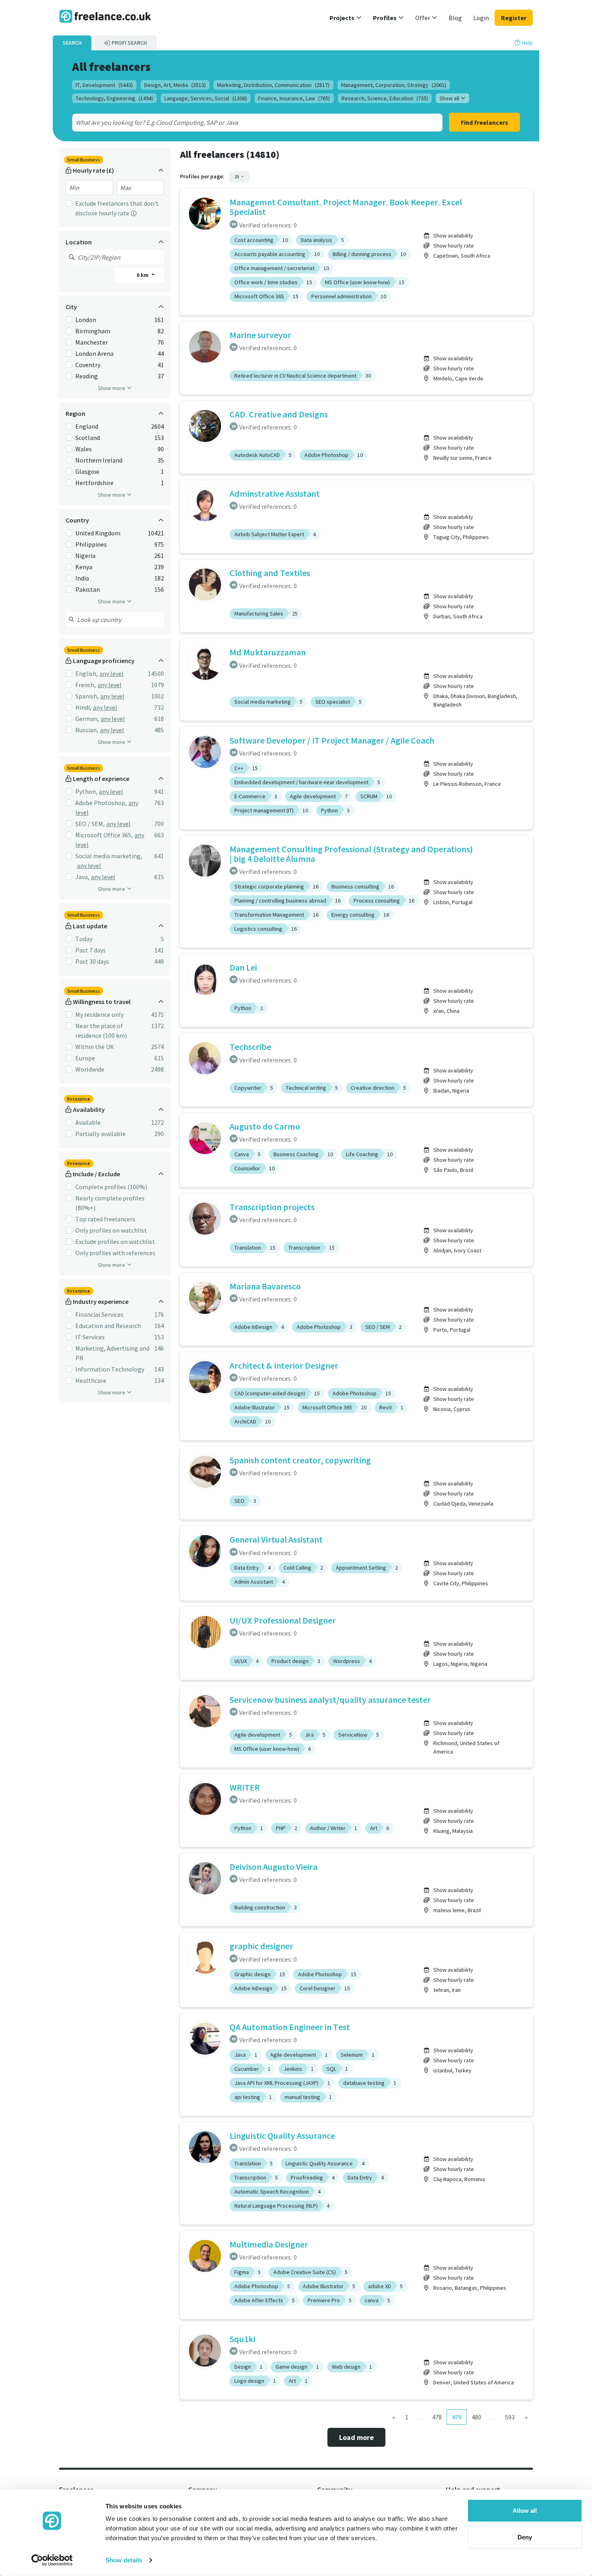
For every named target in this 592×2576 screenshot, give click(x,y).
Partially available (100, 1134)
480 (476, 2417)
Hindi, (83, 707)
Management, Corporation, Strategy (394, 85)
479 (457, 2417)
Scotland (88, 438)
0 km (143, 275)
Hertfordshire (94, 483)
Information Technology (110, 1369)
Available (88, 1122)
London (86, 320)
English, (87, 673)
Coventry (88, 365)
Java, (82, 877)
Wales (84, 449)
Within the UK (95, 1047)
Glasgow (87, 471)
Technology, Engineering (114, 98)
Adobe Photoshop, (101, 803)
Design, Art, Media (175, 85)
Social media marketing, (109, 856)
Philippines (91, 544)
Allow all (525, 2511)
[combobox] (239, 122)
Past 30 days (92, 961)
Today (84, 939)
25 (237, 177)
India (82, 578)
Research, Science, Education (385, 98)
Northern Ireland (99, 460)
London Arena (94, 353)
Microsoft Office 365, (104, 835)
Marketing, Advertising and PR (112, 1353)
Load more (356, 2437)
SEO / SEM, (90, 824)
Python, (86, 791)
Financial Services (99, 1314)
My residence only (99, 1014)
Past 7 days (91, 950)
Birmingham (93, 331)
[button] (346, 18)
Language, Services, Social (206, 98)
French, (86, 685)
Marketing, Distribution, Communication (273, 85)
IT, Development (104, 85)
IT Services (90, 1337)
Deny (525, 2537)
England (87, 426)
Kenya (84, 567)
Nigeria (85, 556)
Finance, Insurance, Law (294, 98)
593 (510, 2417)
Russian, (87, 730)
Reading (87, 376)
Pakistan (88, 589)
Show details (124, 2560)
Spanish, (87, 696)
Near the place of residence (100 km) (101, 1031)
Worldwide (90, 1069)
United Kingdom (98, 533)
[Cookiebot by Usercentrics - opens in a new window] (52, 2560)
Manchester (92, 342)
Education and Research (108, 1326)
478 (437, 2417)
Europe (85, 1058)
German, (87, 719)
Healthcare (91, 1380)
